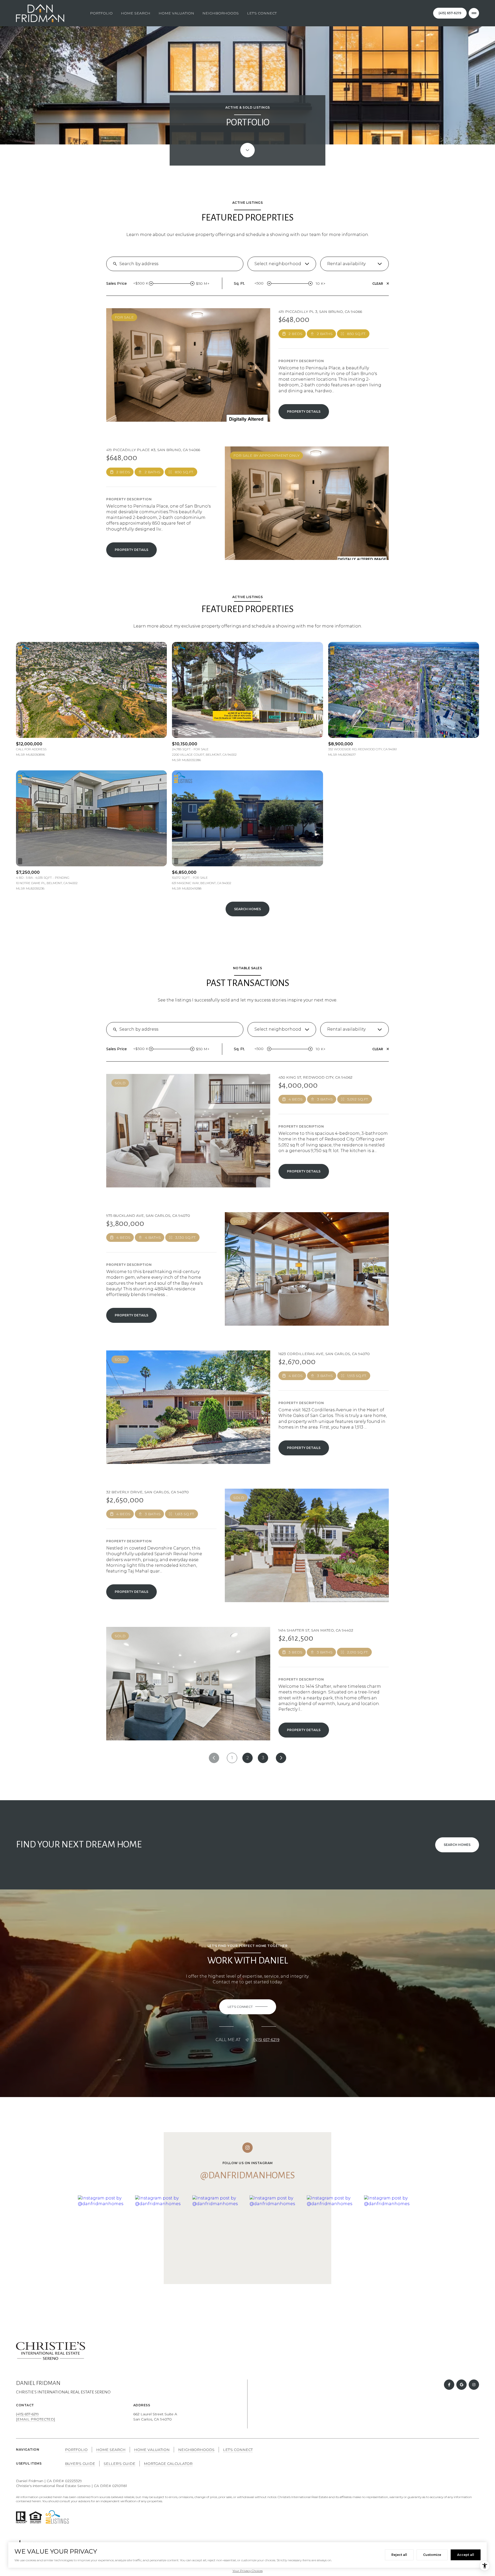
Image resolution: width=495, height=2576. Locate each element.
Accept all (466, 2555)
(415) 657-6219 (266, 2040)
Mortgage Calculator (168, 2464)
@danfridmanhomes (248, 2175)
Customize (432, 2555)
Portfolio (101, 13)
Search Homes (247, 909)
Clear (378, 284)
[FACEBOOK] (449, 2385)
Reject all (399, 2555)
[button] (248, 2007)
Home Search (136, 13)
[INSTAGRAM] (474, 2385)
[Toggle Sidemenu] (474, 13)
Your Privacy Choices (248, 2571)
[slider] (151, 283)
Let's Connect (262, 13)
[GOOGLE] (461, 2385)
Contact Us (450, 13)
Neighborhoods (221, 13)
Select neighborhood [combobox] (278, 264)
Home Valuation (176, 13)
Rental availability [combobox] (346, 264)
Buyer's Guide (80, 2464)
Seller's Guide (119, 2464)
